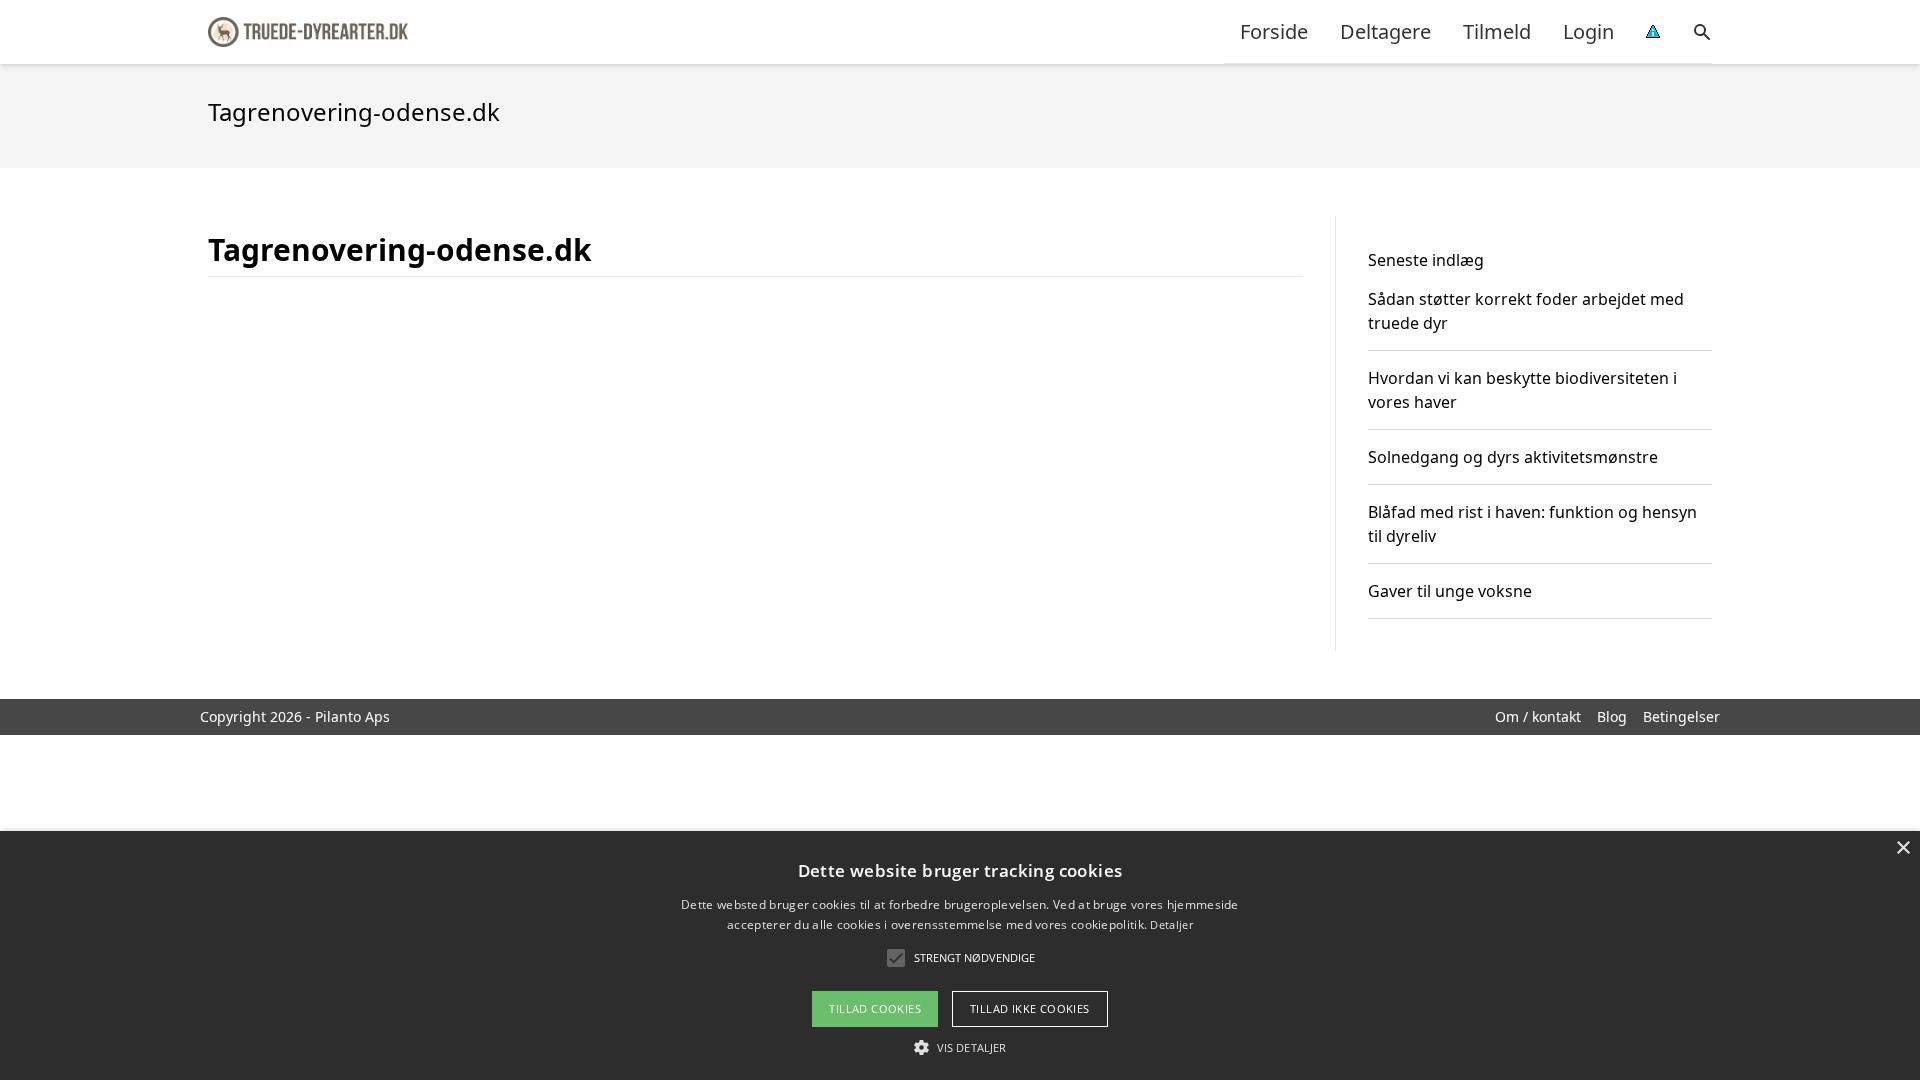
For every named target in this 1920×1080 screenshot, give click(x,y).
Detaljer (1171, 924)
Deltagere (1385, 31)
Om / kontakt (1538, 716)
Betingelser (1681, 716)
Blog (1612, 716)
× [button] (1902, 848)
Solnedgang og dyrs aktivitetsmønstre (1513, 457)
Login (1588, 31)
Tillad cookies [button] (875, 1008)
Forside (1274, 31)
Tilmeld (1497, 31)
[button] (960, 1047)
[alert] (960, 955)
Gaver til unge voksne (1450, 591)
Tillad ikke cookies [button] (1030, 1008)
